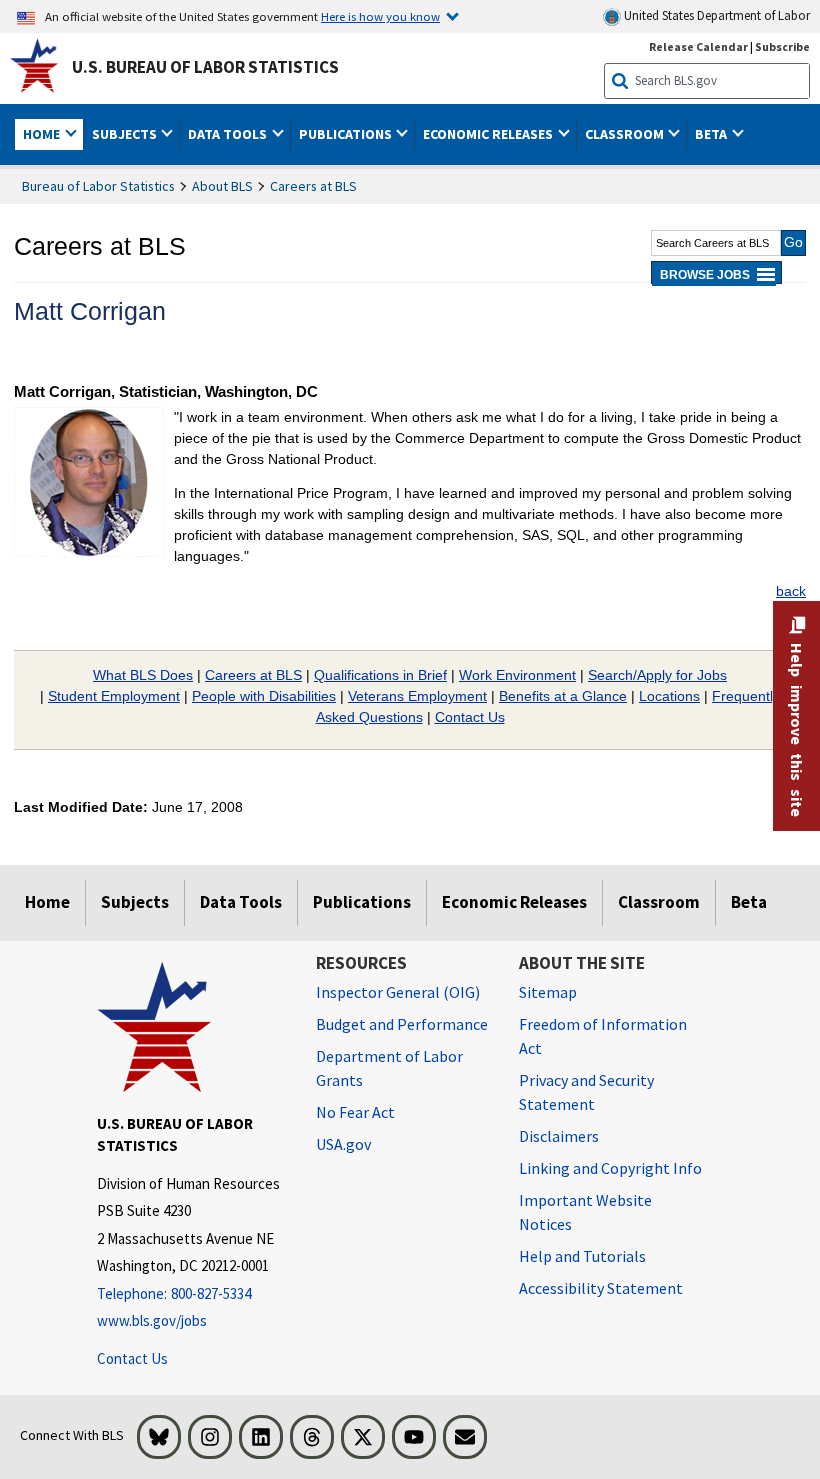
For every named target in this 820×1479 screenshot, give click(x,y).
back (791, 591)
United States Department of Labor (715, 15)
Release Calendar (698, 46)
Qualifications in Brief (380, 675)
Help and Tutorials (582, 1256)
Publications (362, 902)
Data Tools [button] (229, 134)
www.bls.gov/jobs (152, 1320)
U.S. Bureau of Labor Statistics (205, 67)
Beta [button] (712, 134)
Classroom (659, 902)
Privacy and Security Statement (586, 1092)
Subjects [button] (126, 134)
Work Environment (517, 675)
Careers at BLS (313, 186)
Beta (749, 902)
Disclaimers (559, 1136)
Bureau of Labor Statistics (98, 186)
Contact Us (470, 717)
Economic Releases (514, 902)
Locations (669, 696)
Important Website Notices (585, 1212)
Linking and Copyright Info (610, 1168)
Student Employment (114, 696)
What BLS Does (143, 675)
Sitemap (548, 992)
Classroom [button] (626, 134)
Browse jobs (705, 275)
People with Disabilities (264, 696)
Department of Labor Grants (389, 1068)
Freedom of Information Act (603, 1036)
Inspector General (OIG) (398, 992)
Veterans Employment (417, 696)
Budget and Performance (402, 1024)
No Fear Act (355, 1112)
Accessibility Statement (601, 1288)
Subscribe (782, 46)
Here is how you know (380, 16)
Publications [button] (347, 134)
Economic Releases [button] (489, 134)
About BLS (222, 186)
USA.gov (343, 1144)
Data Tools (241, 902)
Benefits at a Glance (563, 696)
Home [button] (43, 134)
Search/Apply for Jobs (657, 675)
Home (47, 902)
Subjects (135, 902)
